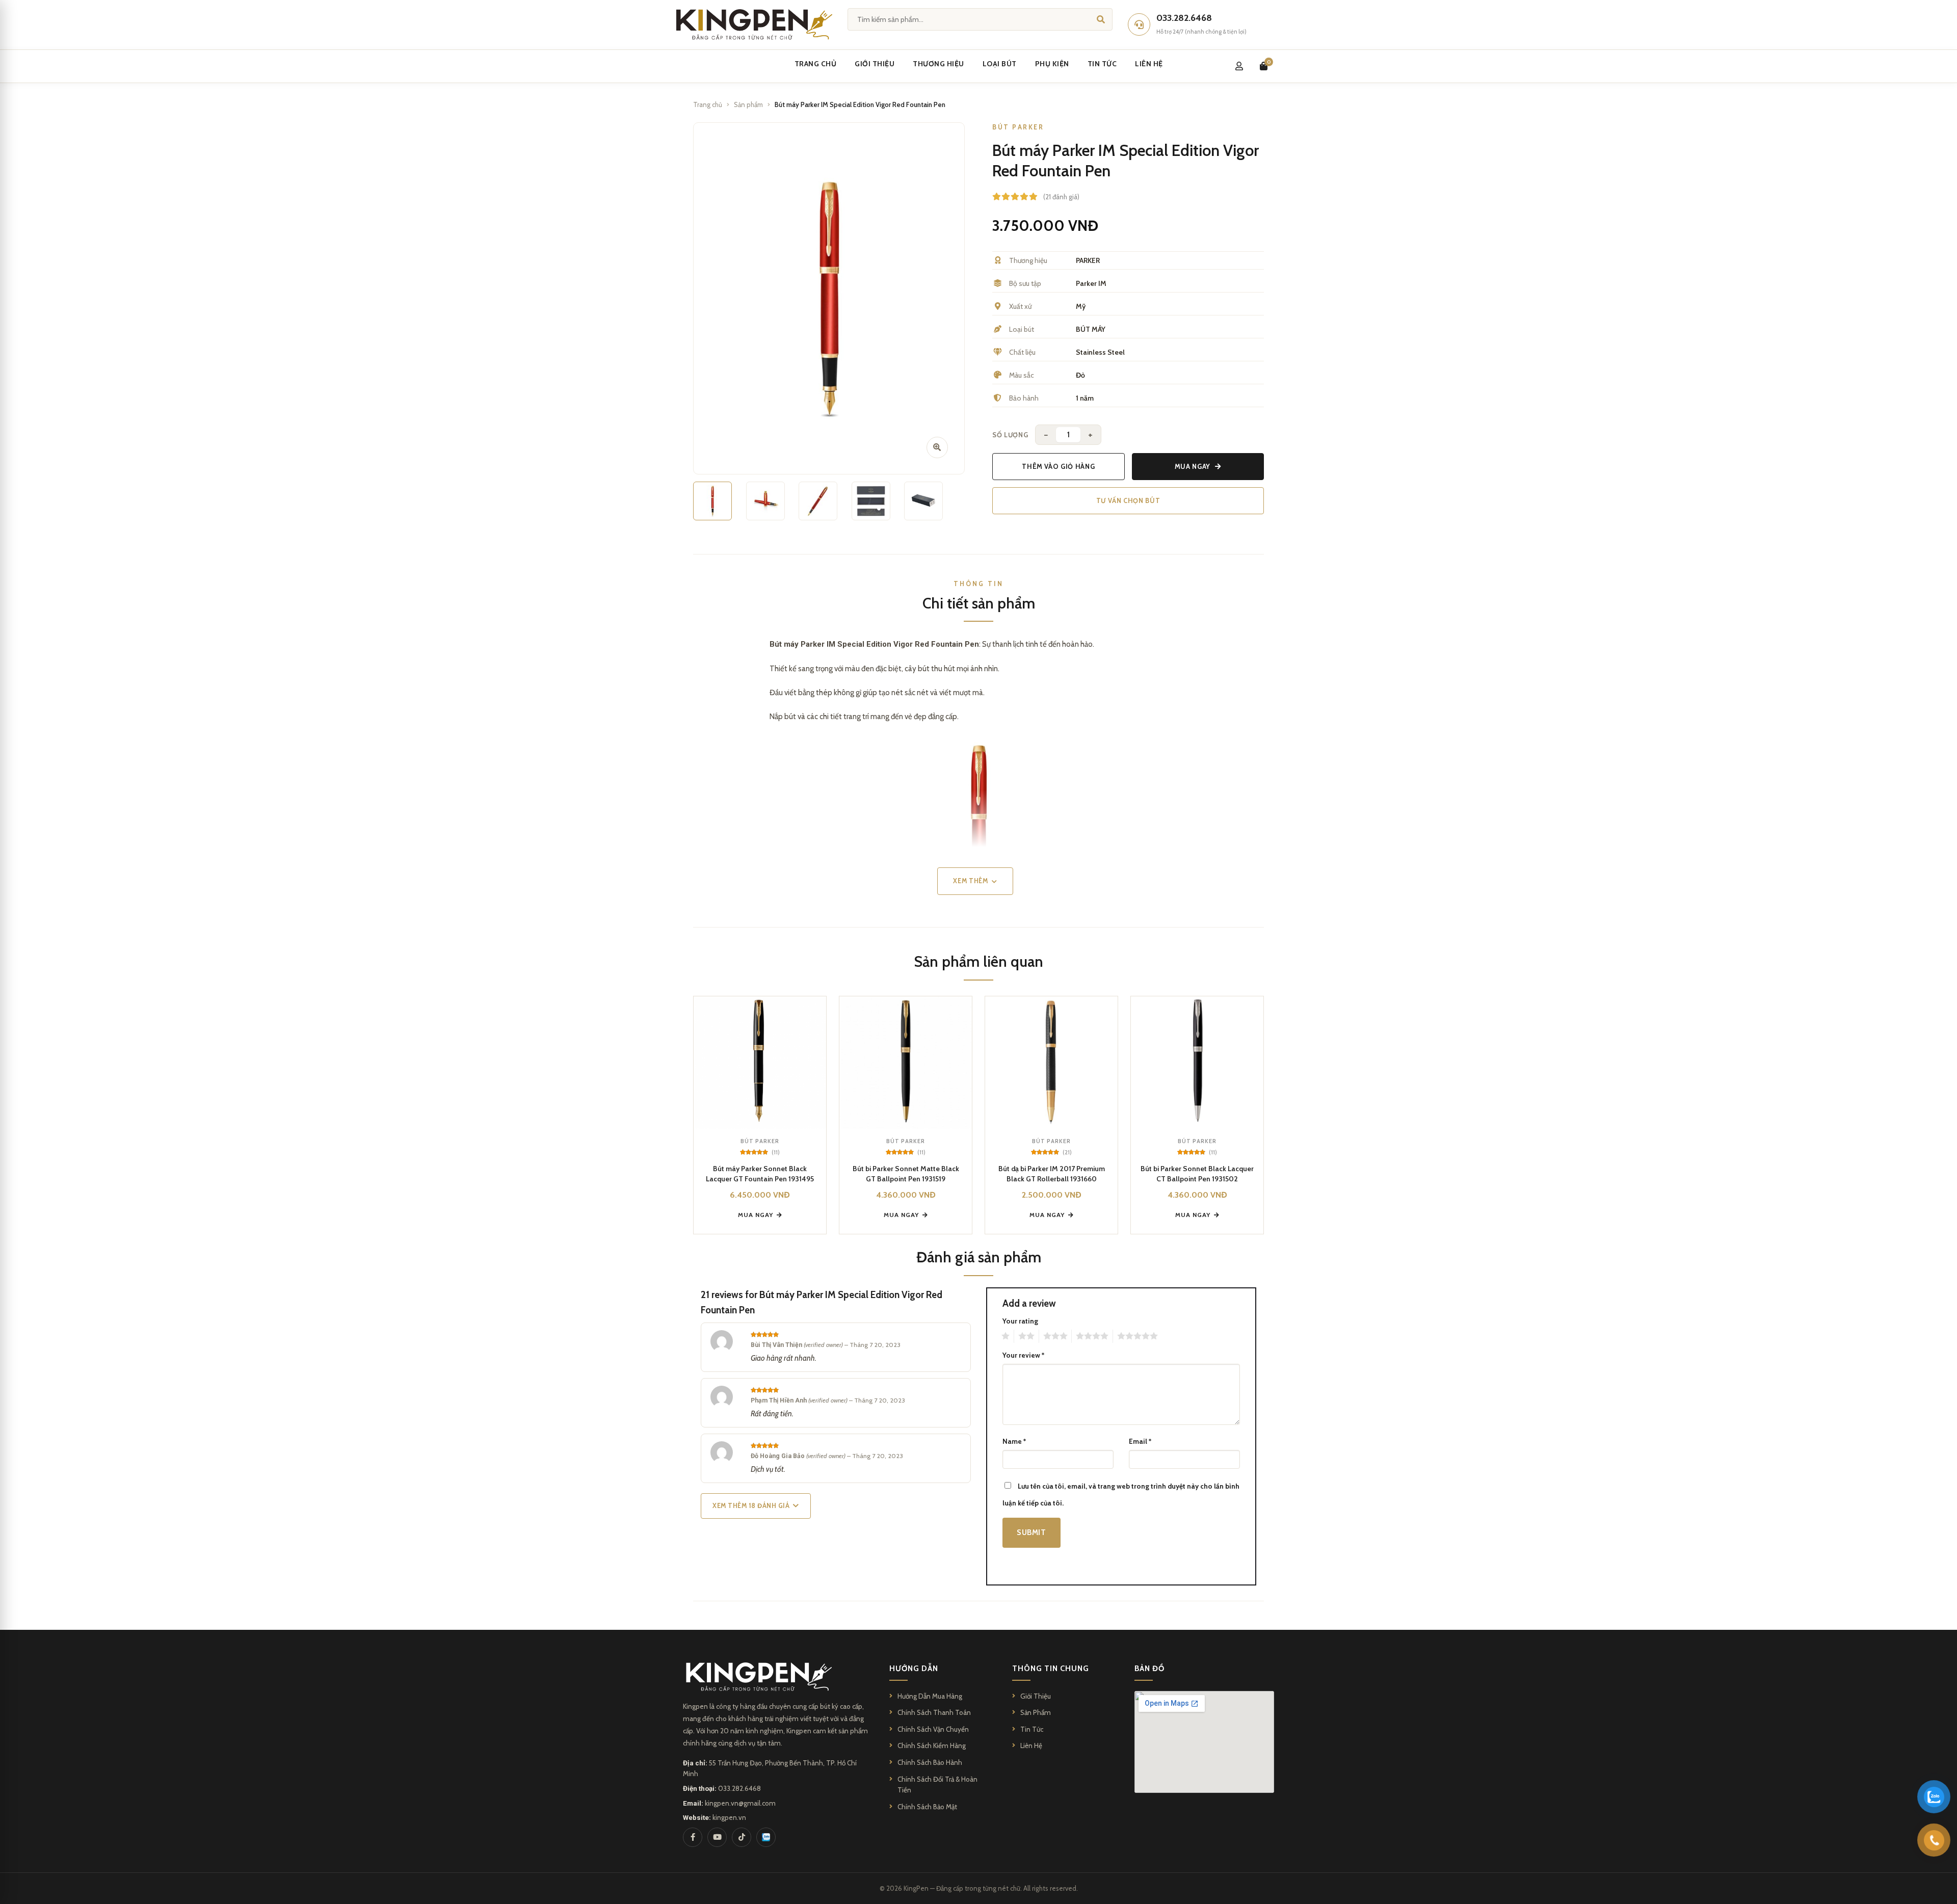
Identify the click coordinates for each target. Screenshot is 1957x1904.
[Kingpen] (752, 24)
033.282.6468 (739, 1788)
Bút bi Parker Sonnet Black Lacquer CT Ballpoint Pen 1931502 (1197, 1174)
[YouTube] (717, 1837)
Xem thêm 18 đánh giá (751, 1506)
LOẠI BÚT (1000, 64)
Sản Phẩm (1036, 1712)
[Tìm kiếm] (1101, 19)
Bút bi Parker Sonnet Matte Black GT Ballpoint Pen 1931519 (906, 1174)
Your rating (1020, 1321)
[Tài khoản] (1239, 66)
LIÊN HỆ (1149, 64)
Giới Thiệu (1036, 1696)
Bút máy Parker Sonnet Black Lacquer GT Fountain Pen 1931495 (760, 1174)
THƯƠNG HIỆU (938, 64)
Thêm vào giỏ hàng (1058, 466)
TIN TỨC (1102, 64)
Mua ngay (1193, 466)
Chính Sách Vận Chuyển (933, 1729)
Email (1140, 1441)
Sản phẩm (748, 104)
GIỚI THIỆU (875, 64)
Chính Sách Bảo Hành (930, 1762)
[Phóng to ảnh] (937, 447)
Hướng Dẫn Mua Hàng (930, 1696)
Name (1014, 1441)
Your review (1023, 1355)
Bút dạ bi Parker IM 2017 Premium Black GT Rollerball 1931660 (1052, 1174)
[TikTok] (742, 1837)
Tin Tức (1032, 1729)
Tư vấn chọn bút (1128, 500)
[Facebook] (693, 1837)
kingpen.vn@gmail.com (740, 1803)
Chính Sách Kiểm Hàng (932, 1746)
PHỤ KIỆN (1052, 64)
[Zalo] (766, 1837)
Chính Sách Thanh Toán (934, 1712)
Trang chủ (708, 104)
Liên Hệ (1031, 1746)
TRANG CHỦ (816, 64)
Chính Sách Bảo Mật (927, 1807)
